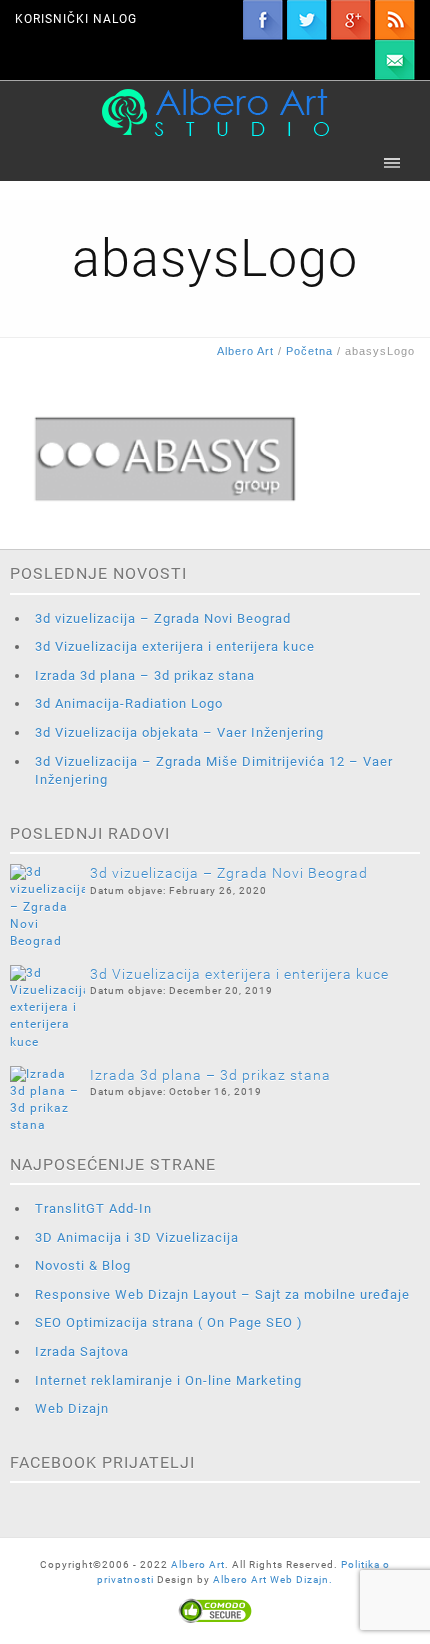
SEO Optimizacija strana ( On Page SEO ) (169, 1322)
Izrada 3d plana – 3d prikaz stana (145, 675)
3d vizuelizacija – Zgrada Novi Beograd (163, 618)
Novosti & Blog (83, 1265)
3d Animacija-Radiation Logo (129, 703)
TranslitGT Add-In (93, 1208)
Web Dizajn (72, 1408)
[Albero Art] (215, 111)
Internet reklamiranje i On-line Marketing (168, 1380)
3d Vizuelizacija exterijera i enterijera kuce (175, 646)
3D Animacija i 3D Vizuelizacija (137, 1237)
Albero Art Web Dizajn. (273, 1579)
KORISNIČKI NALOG (76, 19)
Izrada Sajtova (82, 1351)
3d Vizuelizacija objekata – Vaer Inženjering (179, 732)
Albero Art (198, 1564)
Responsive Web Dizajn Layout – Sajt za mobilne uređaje (222, 1294)
